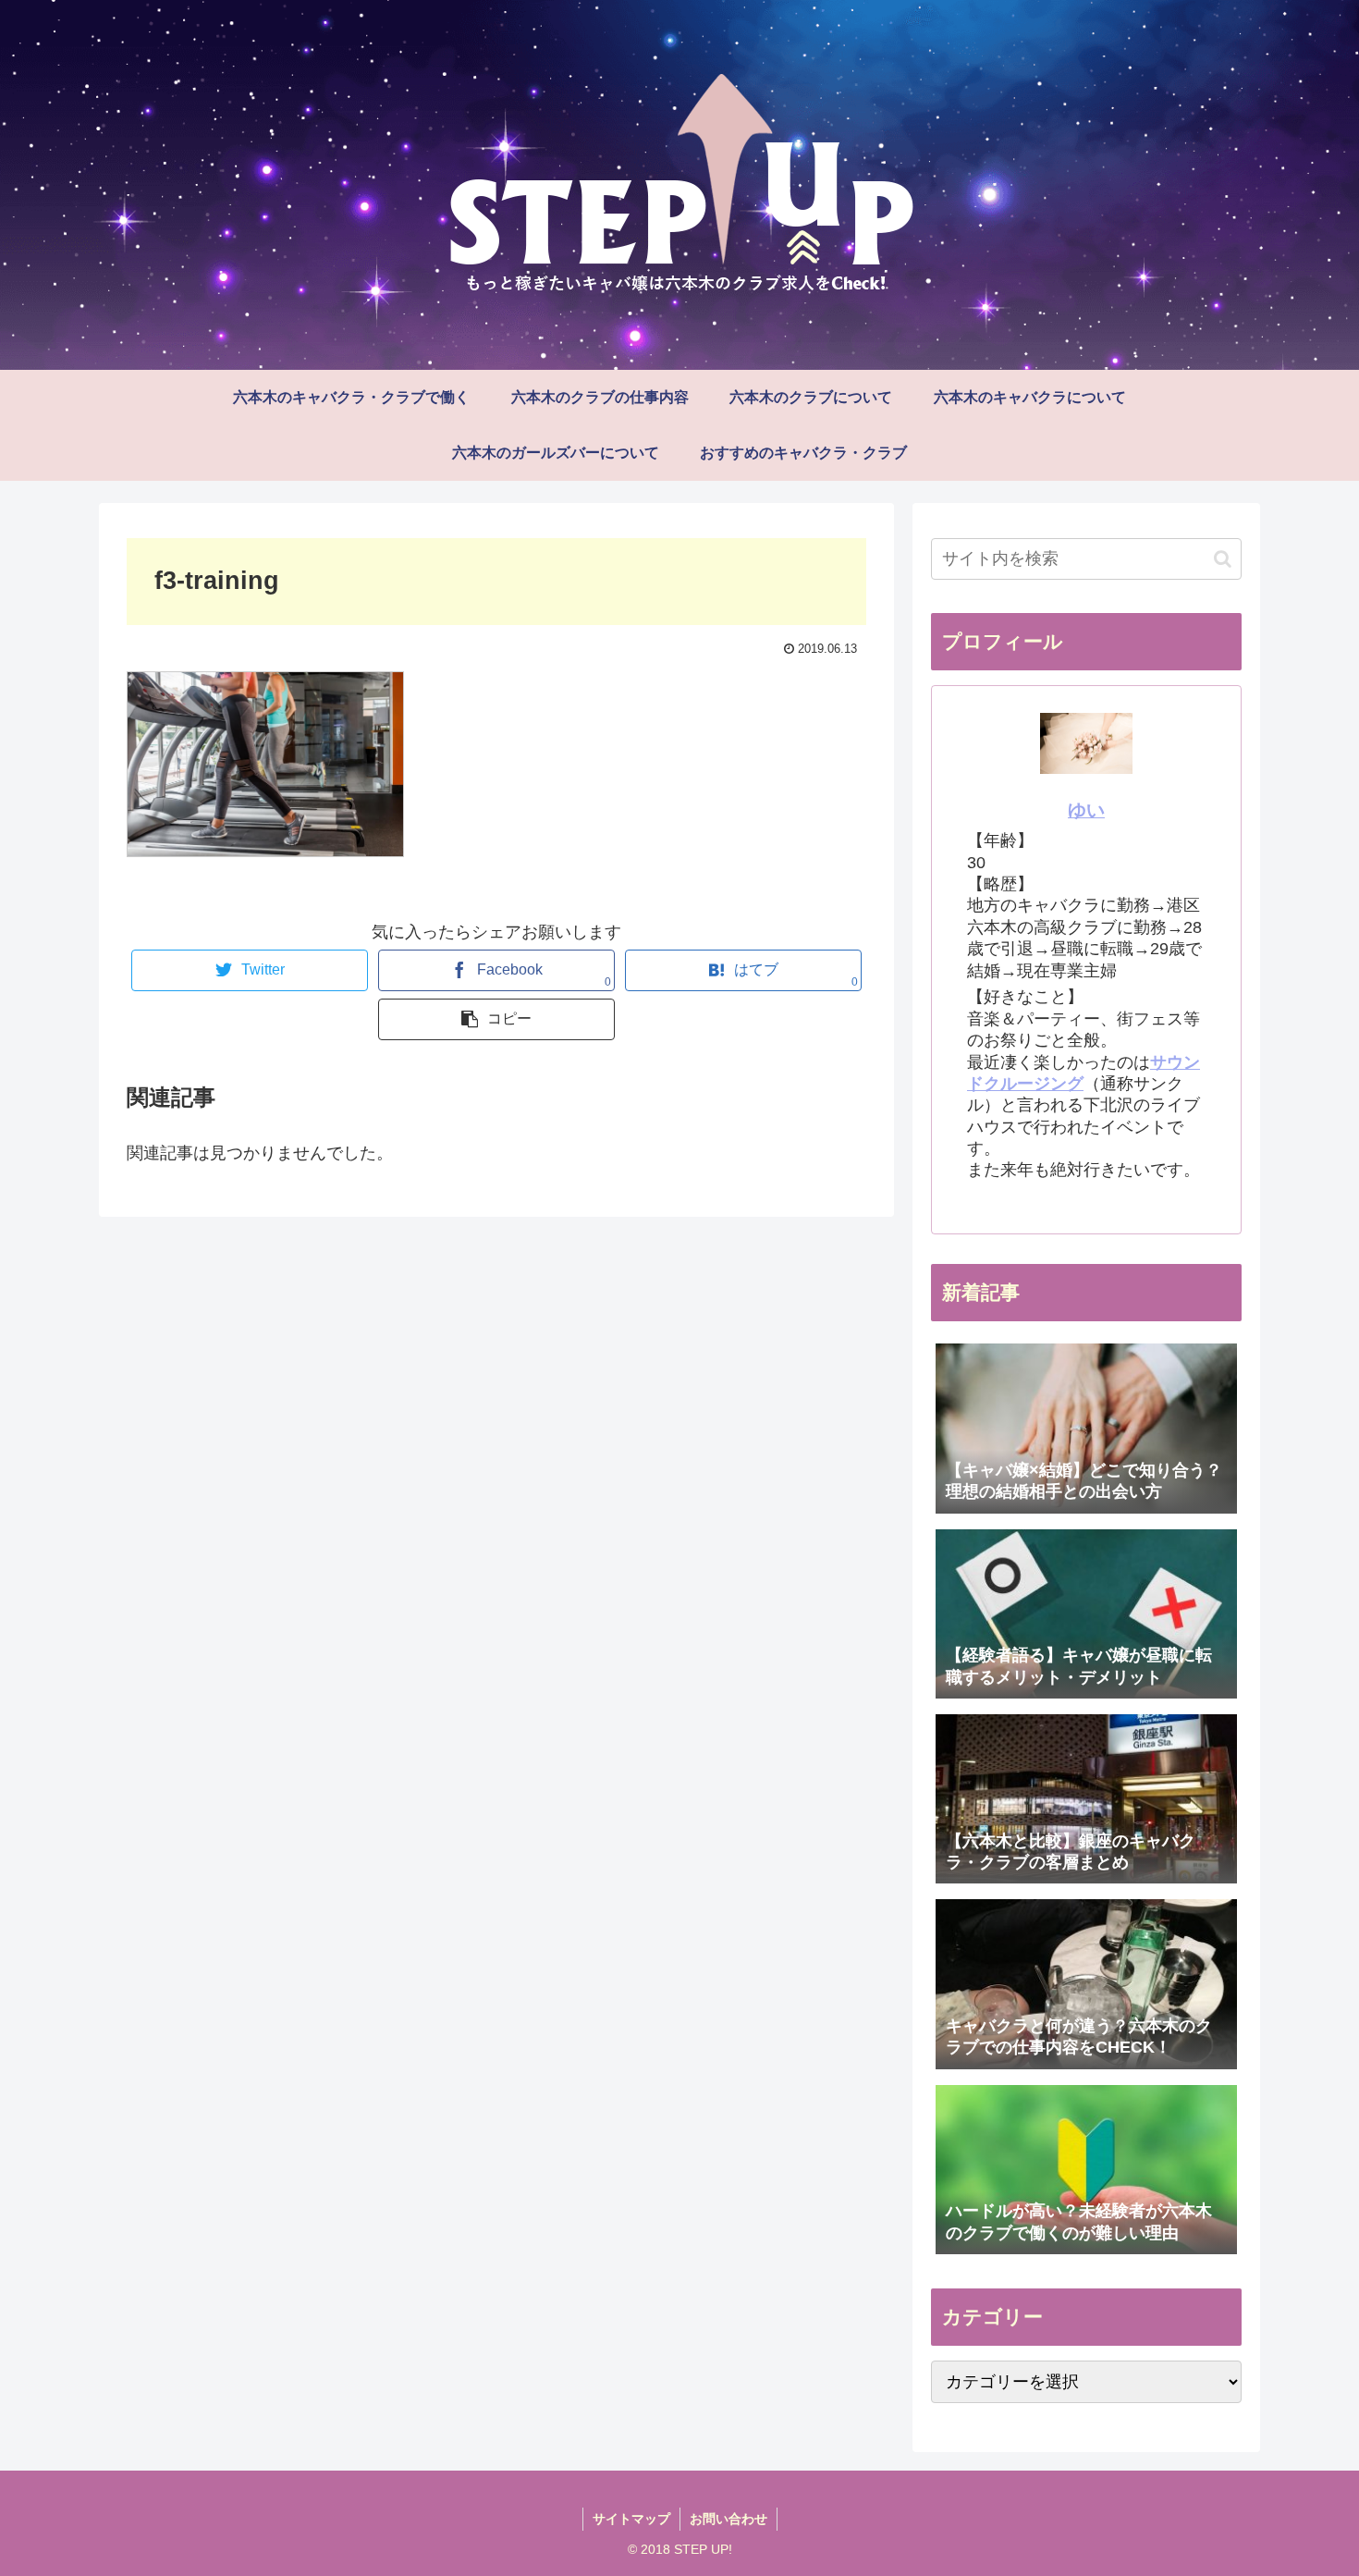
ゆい (1086, 810)
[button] (1223, 559)
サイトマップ (631, 2519)
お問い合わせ (728, 2519)
